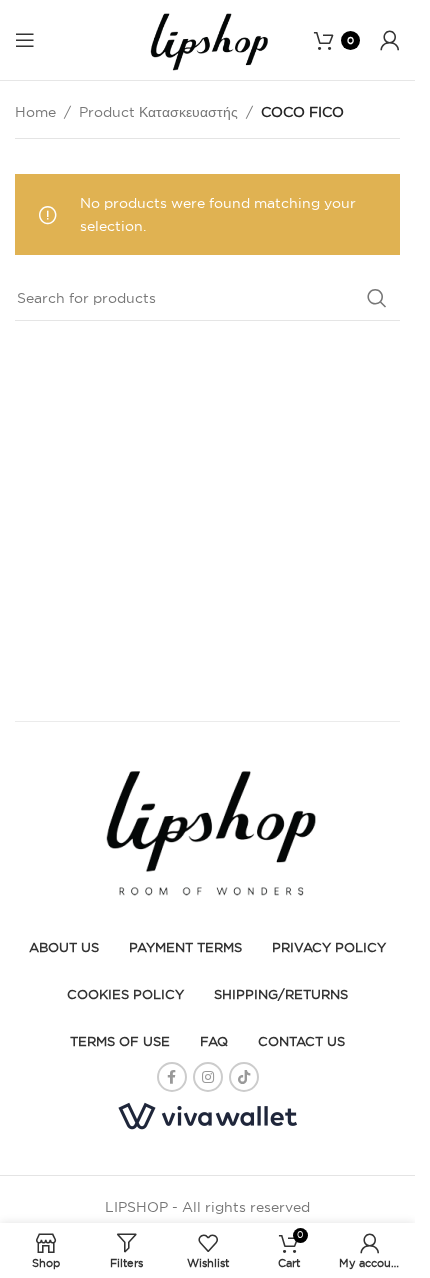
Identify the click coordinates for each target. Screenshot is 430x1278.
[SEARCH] (377, 298)
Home (35, 112)
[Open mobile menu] (25, 40)
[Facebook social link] (172, 1077)
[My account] (390, 40)
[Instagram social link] (208, 1077)
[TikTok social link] (244, 1077)
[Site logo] (208, 39)
